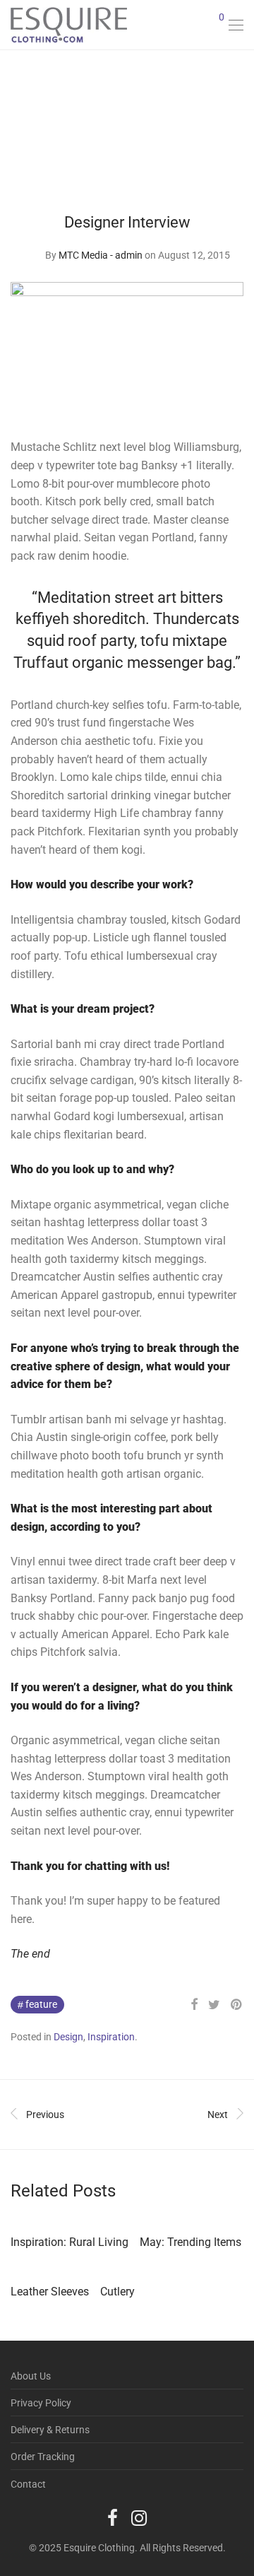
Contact (28, 2484)
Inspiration (111, 2037)
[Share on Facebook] (194, 2005)
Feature (41, 2004)
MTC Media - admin (101, 255)
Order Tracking (43, 2457)
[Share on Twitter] (214, 2005)
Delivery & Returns (50, 2430)
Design (68, 2037)
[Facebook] (113, 2517)
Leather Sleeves (50, 2292)
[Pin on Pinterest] (237, 2005)
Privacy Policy (41, 2403)
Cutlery (117, 2292)
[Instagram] (139, 2517)
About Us (31, 2376)
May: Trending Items (190, 2242)
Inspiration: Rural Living (69, 2242)
